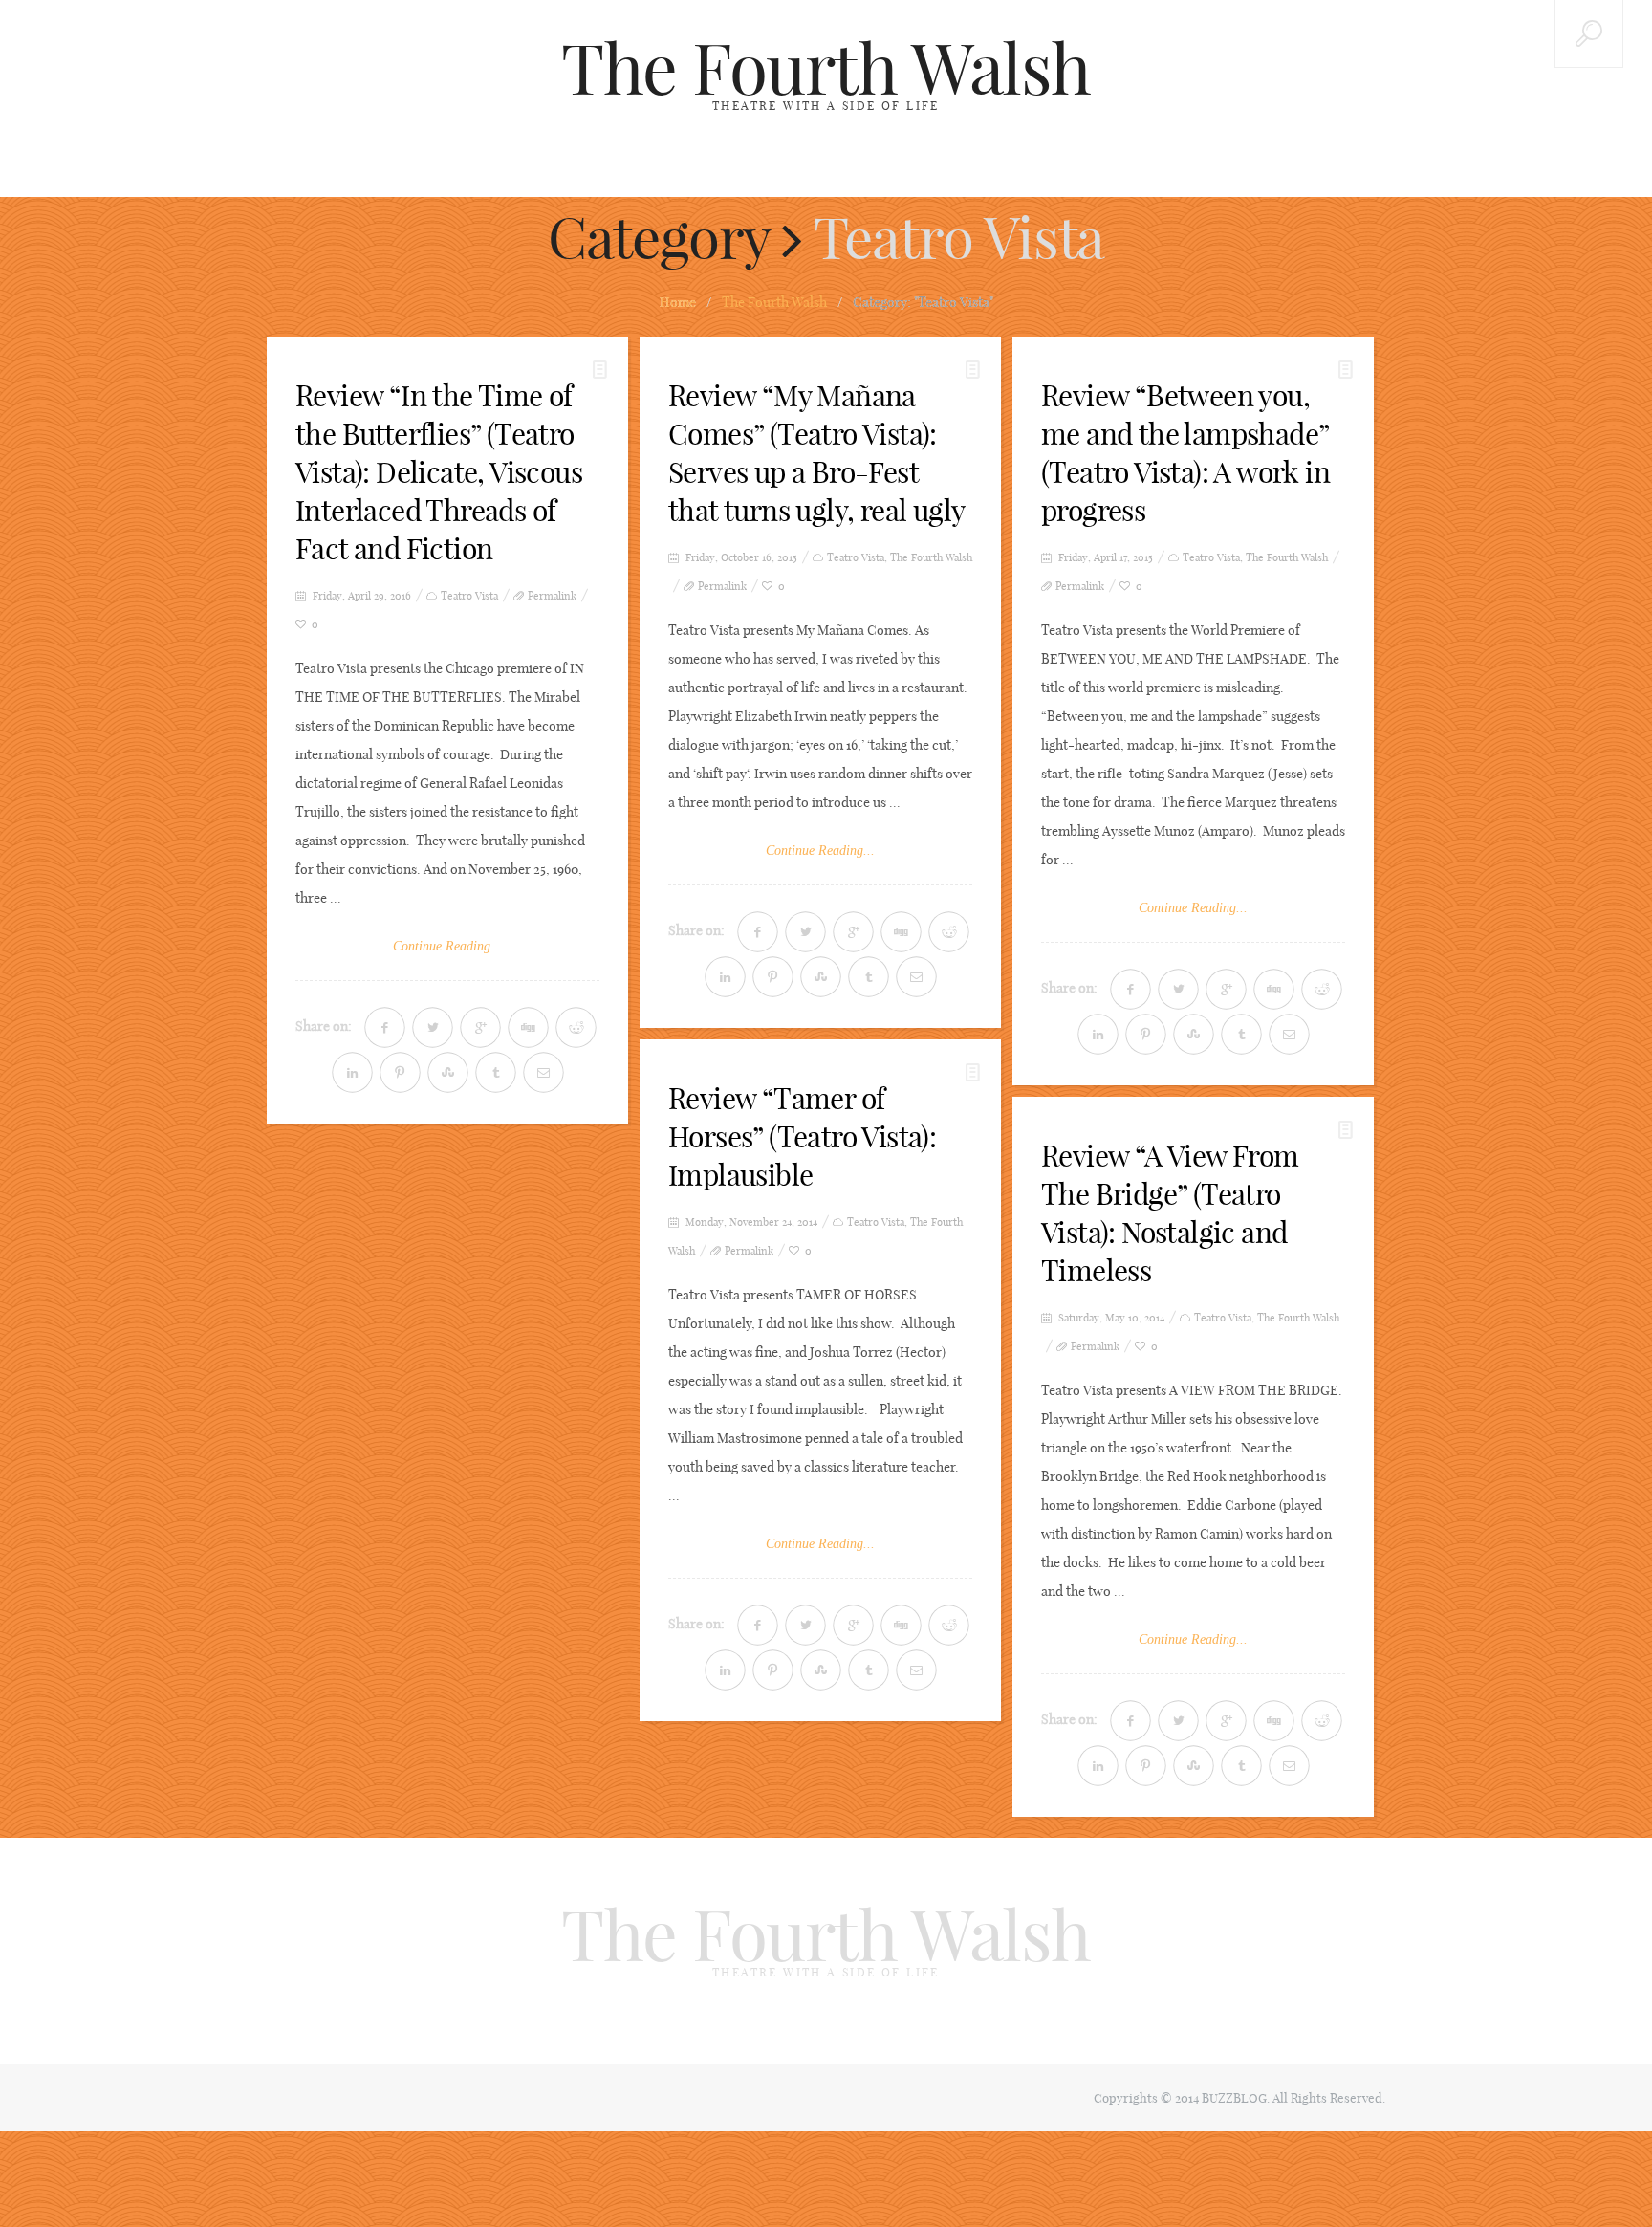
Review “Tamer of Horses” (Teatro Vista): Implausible (802, 1137)
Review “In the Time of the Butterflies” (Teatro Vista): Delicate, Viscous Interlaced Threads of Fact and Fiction (439, 472)
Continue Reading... (447, 946)
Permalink (552, 596)
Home (678, 302)
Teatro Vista (469, 596)
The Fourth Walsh (826, 69)
